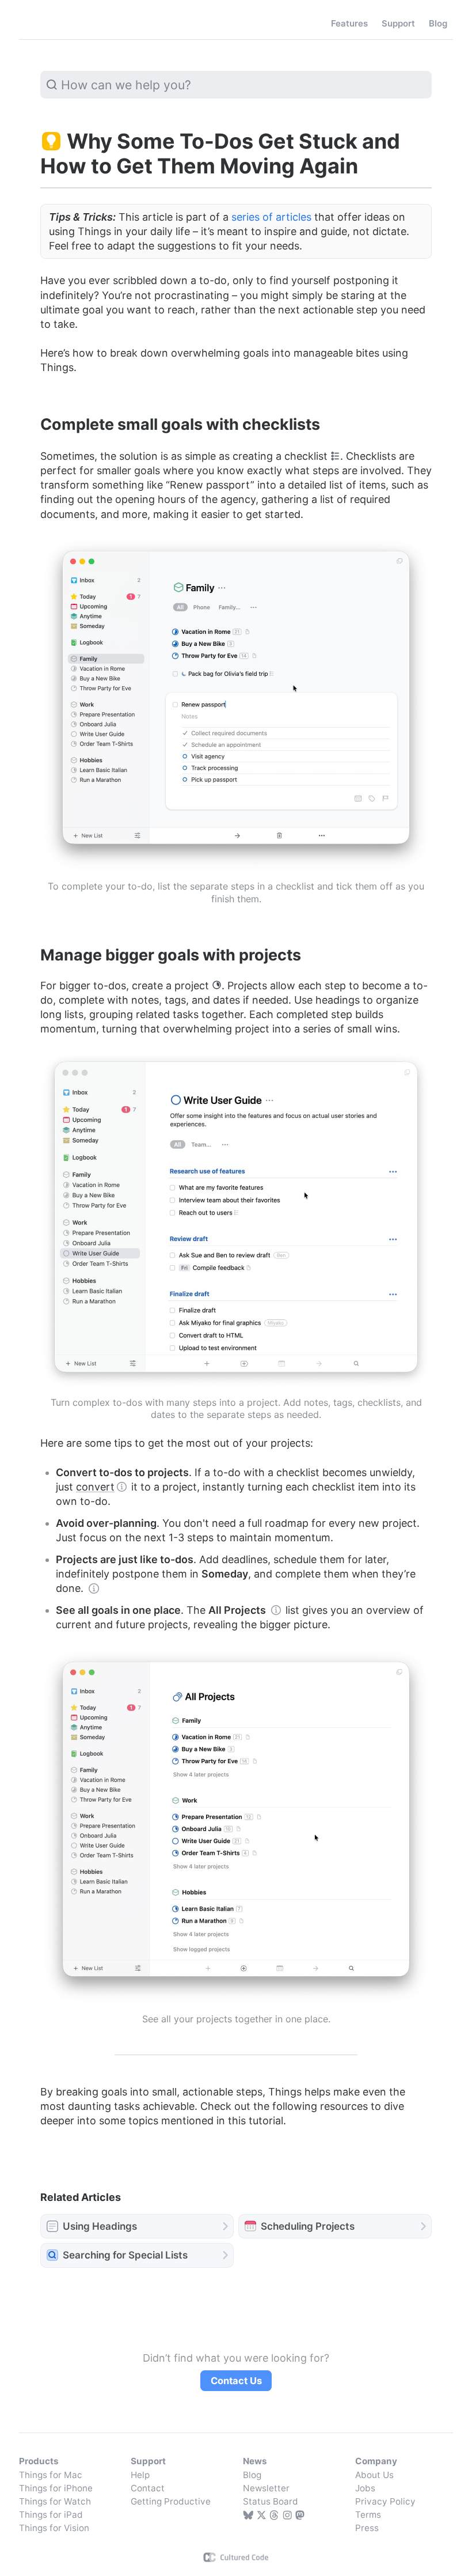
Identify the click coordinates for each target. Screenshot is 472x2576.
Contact (148, 2488)
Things (44, 24)
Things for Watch (55, 2501)
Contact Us (236, 2381)
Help (140, 2475)
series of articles (271, 217)
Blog (252, 2475)
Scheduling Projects (308, 2226)
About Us (374, 2475)
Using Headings (100, 2226)
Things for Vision (54, 2528)
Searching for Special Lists (125, 2255)
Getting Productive (171, 2501)
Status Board (271, 2501)
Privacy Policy (385, 2501)
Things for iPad (51, 2515)
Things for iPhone (56, 2488)
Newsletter (266, 2488)
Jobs (365, 2488)
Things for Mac (51, 2475)
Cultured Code (236, 2557)
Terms (368, 2515)
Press (367, 2528)
